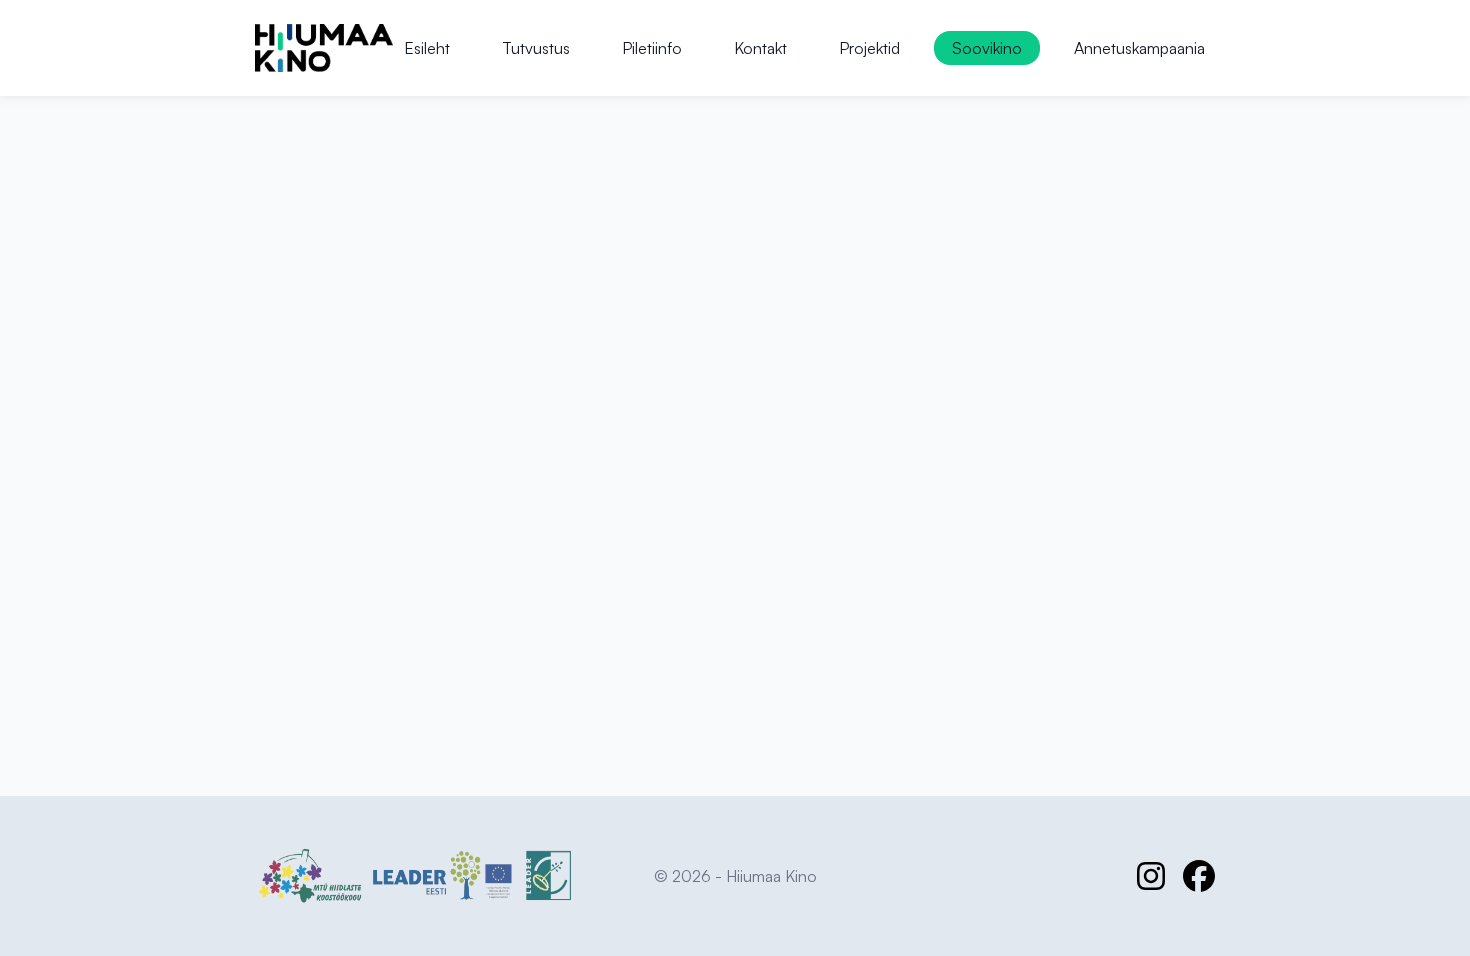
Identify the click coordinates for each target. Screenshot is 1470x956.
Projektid (869, 48)
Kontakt (760, 48)
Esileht (427, 48)
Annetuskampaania (1139, 48)
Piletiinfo (652, 48)
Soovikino (987, 48)
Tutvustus (536, 48)
